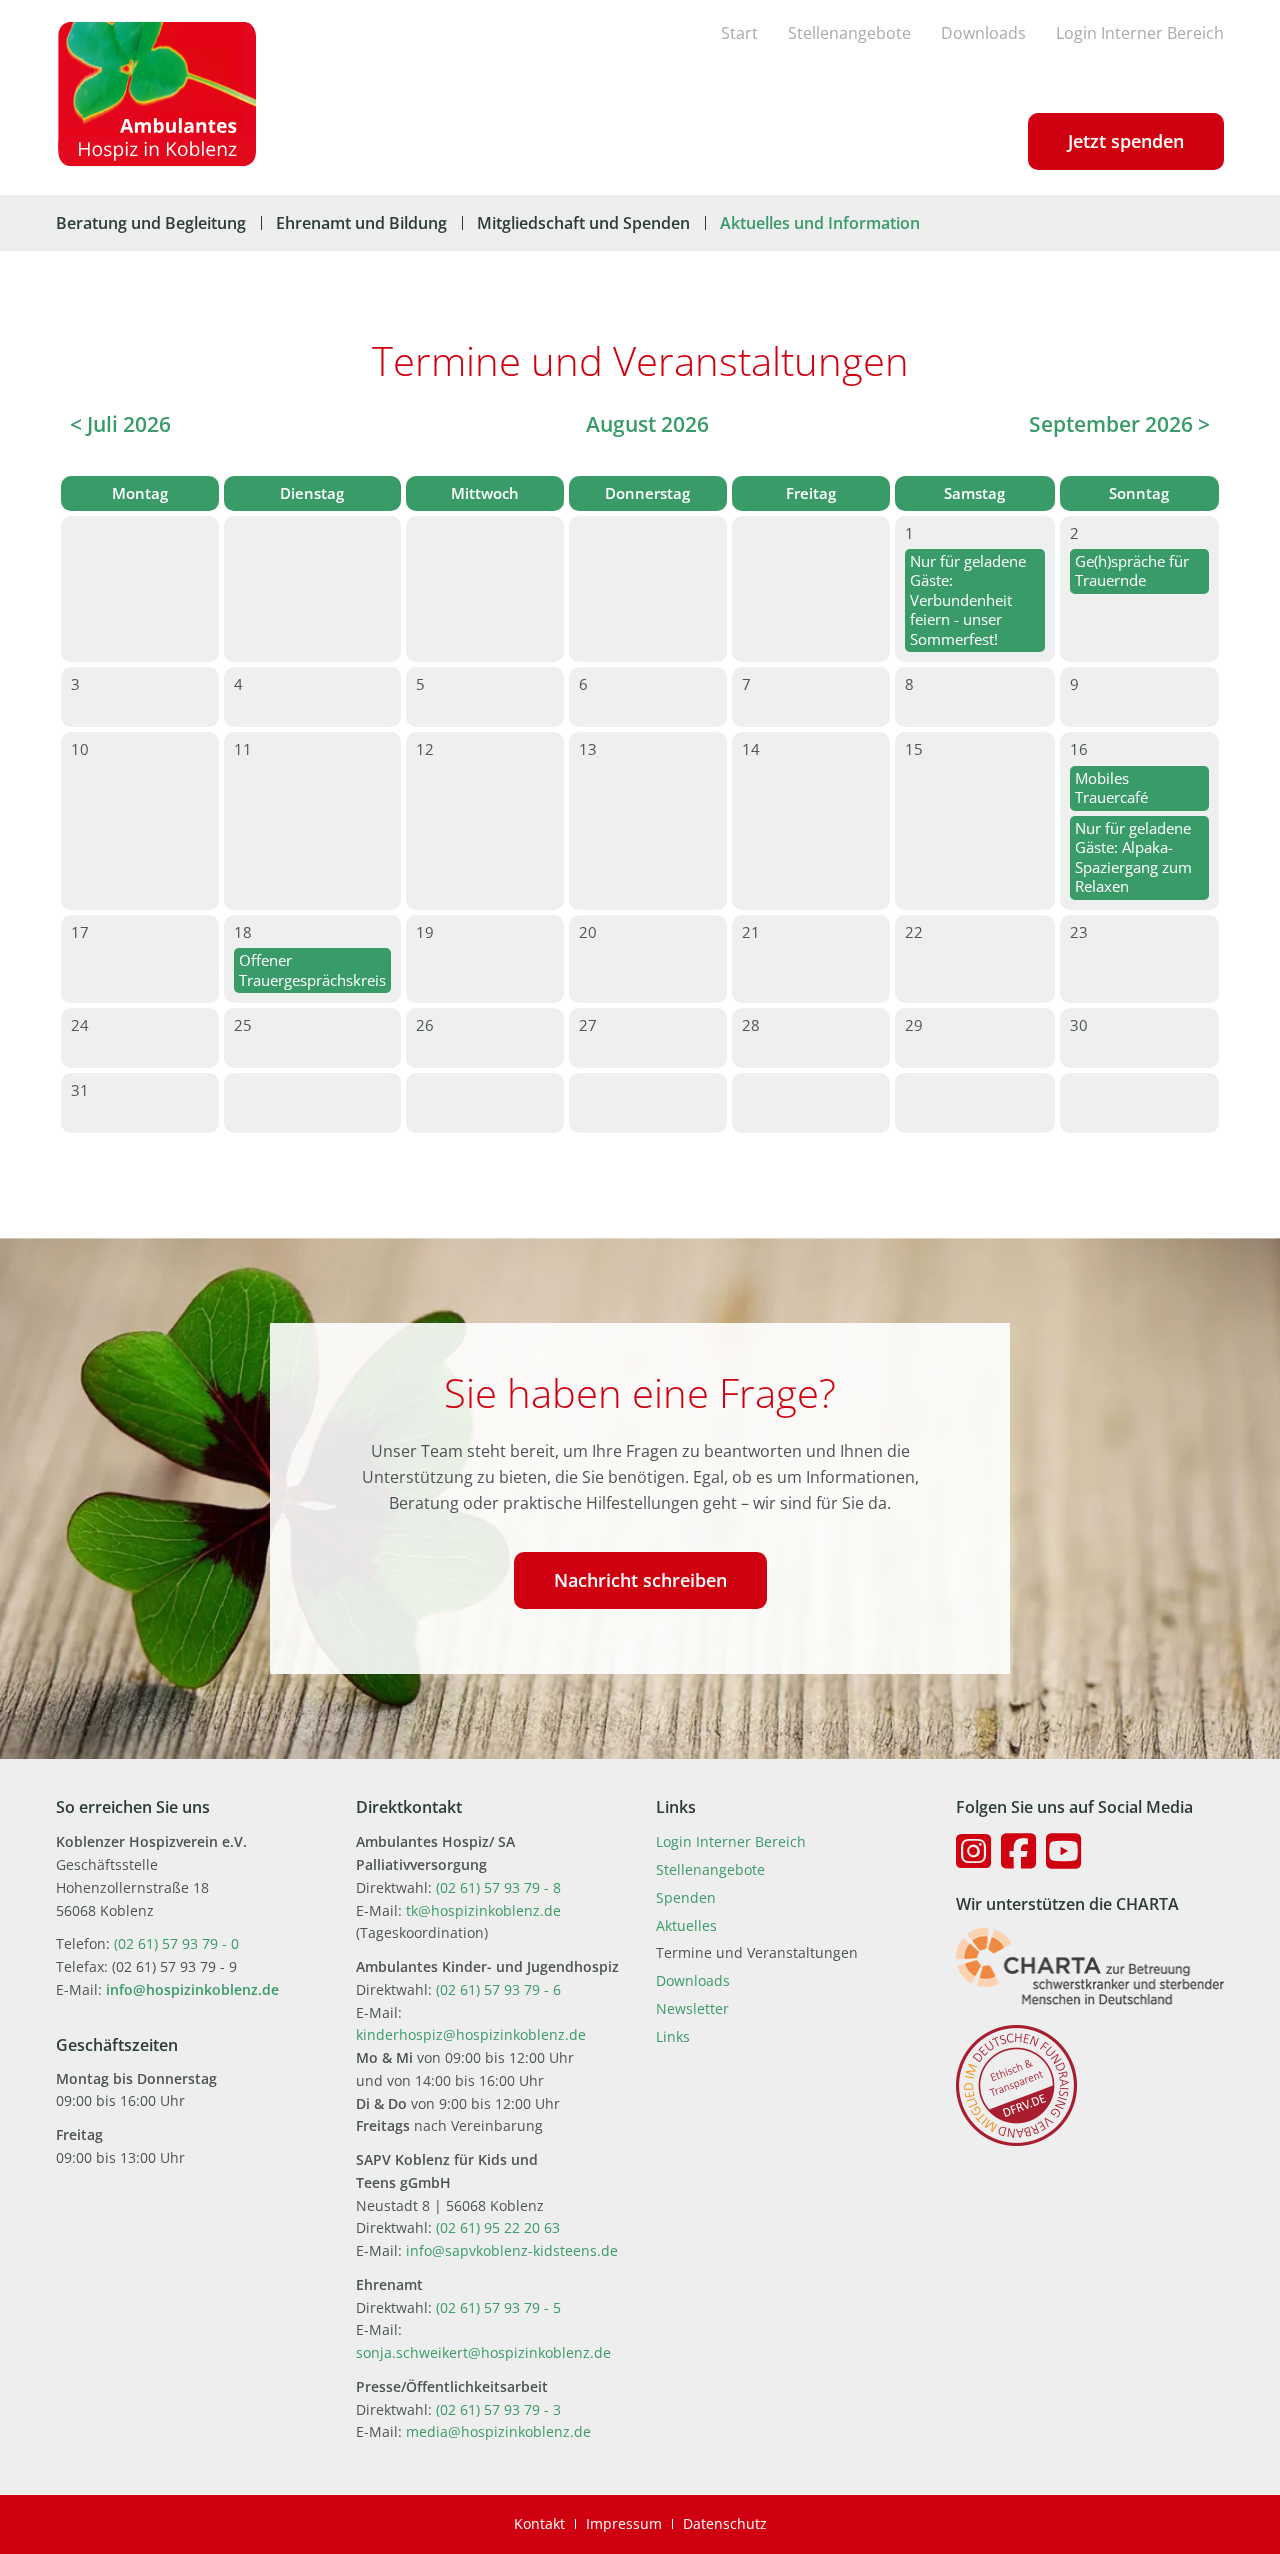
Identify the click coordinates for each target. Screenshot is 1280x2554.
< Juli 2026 (120, 424)
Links (673, 2036)
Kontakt (539, 2523)
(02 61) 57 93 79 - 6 (498, 1989)
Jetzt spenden (1126, 141)
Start (739, 33)
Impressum (624, 2523)
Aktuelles (686, 1925)
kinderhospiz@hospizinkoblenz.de (471, 2034)
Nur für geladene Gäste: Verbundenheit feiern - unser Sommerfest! (968, 600)
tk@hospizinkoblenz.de (483, 1910)
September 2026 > (1119, 424)
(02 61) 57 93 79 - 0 (176, 1943)
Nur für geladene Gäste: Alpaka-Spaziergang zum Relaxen (1133, 857)
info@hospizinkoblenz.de (192, 1989)
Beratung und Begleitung (151, 223)
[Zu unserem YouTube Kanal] (1063, 1851)
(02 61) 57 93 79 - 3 (498, 2409)
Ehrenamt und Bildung (361, 223)
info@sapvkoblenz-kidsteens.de (512, 2250)
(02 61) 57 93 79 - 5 (498, 2307)
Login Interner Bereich (1140, 33)
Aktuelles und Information (820, 223)
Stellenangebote (849, 33)
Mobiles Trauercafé (1111, 788)
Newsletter (692, 2008)
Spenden (686, 1897)
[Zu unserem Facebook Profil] (1018, 1851)
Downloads (983, 33)
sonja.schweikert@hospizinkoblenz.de (483, 2352)
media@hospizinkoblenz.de (498, 2431)
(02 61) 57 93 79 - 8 (498, 1887)
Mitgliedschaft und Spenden (583, 223)
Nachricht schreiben (640, 1580)
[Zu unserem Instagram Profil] (973, 1851)
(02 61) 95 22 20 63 (498, 2227)
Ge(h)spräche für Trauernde (1132, 571)
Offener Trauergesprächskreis (312, 970)
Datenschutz (725, 2523)
